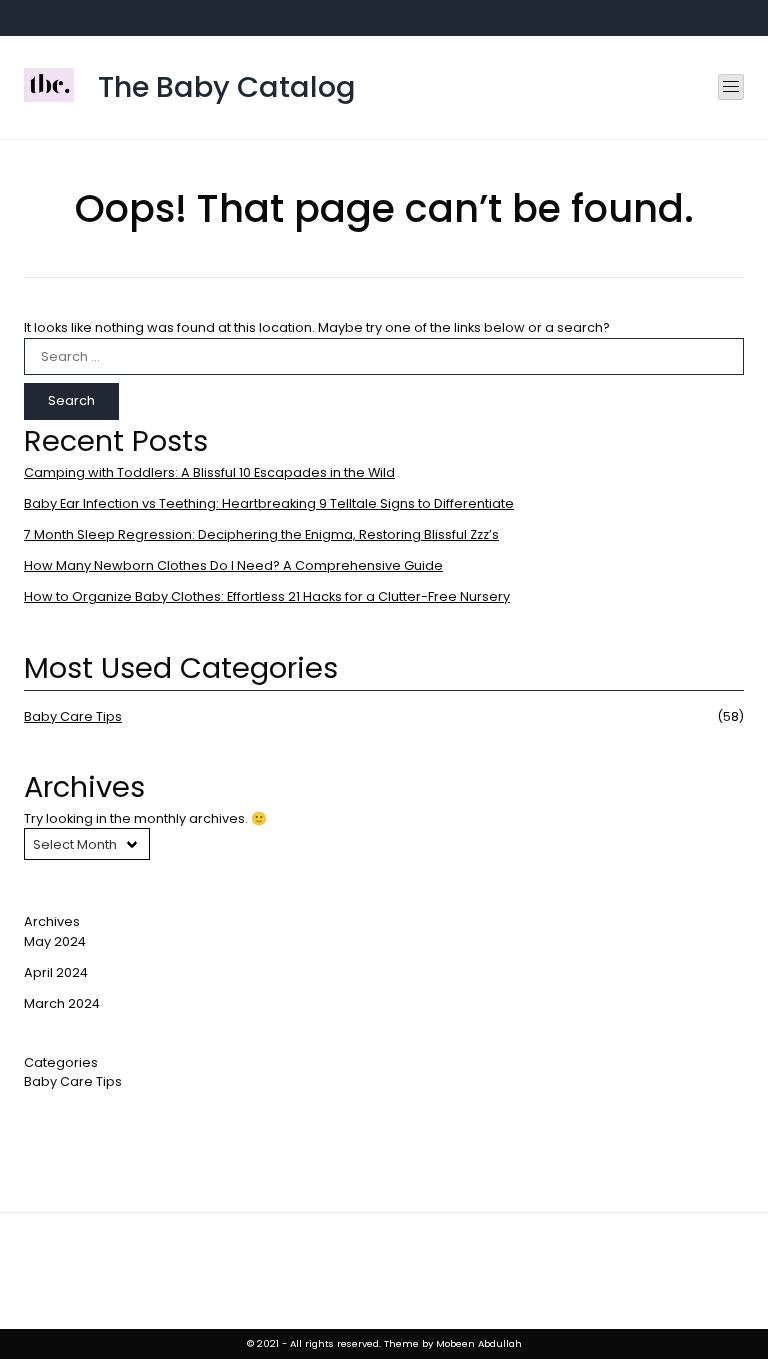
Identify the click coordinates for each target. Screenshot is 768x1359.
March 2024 (62, 1003)
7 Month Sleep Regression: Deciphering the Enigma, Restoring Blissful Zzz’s (261, 534)
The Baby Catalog (227, 87)
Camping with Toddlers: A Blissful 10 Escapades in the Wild (209, 472)
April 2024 (56, 972)
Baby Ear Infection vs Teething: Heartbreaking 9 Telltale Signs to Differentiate (269, 503)
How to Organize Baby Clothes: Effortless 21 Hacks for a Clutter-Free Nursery (267, 596)
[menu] (731, 87)
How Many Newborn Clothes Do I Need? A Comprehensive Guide (233, 565)
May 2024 (55, 941)
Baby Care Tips (73, 716)
